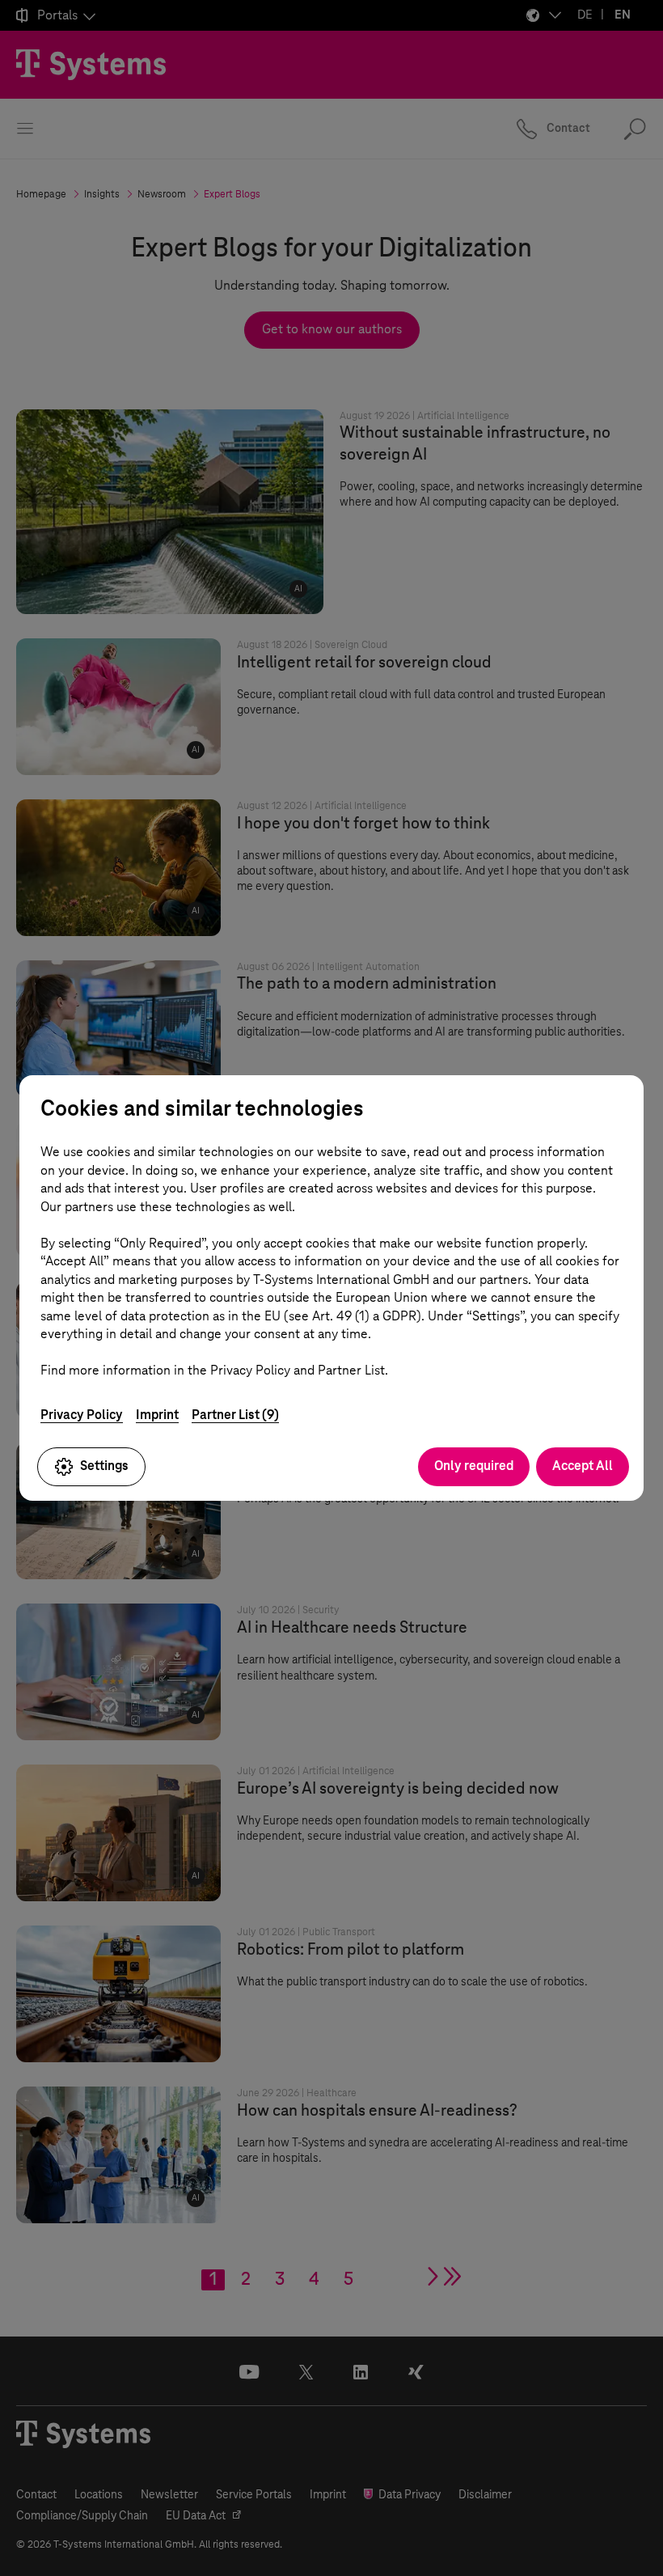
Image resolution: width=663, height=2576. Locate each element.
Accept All (583, 1466)
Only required (474, 1466)
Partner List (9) (235, 1415)
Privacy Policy (82, 1415)
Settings (104, 1466)
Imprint (157, 1415)
